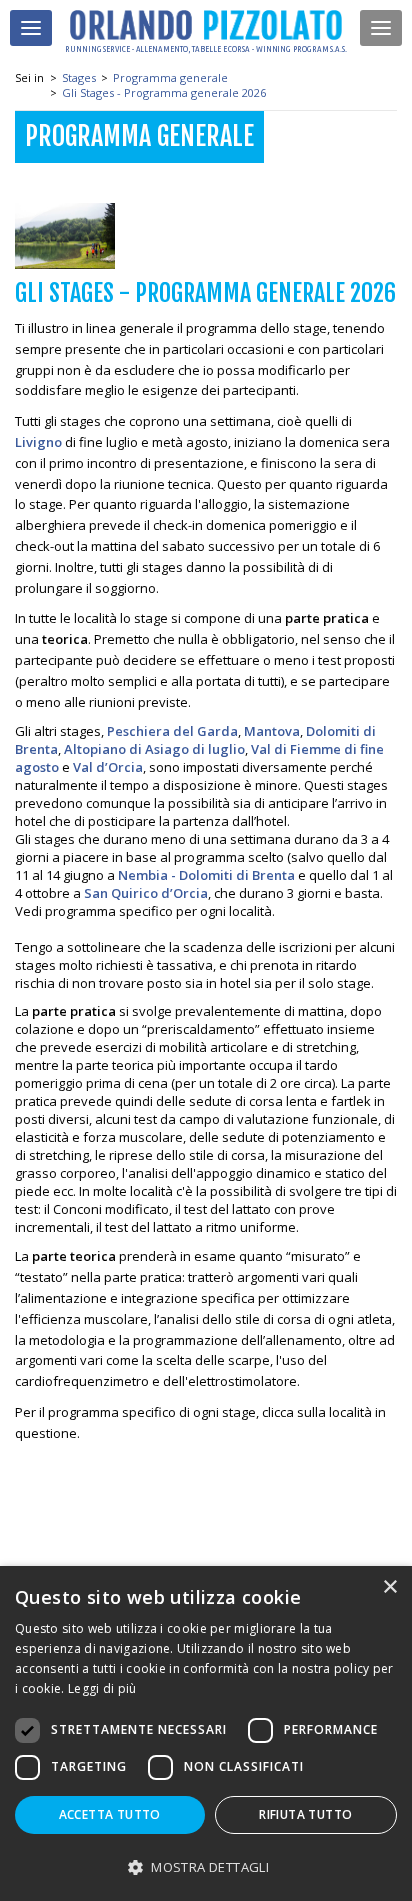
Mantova (272, 731)
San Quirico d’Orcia (146, 893)
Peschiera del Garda (172, 731)
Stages (79, 77)
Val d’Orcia (108, 767)
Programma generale (170, 77)
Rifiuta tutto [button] (305, 1814)
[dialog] (206, 1733)
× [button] (389, 1587)
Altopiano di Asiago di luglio (154, 749)
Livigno (38, 442)
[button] (206, 1866)
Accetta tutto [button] (110, 1814)
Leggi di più (102, 1688)
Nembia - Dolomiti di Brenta (206, 875)
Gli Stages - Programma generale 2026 (164, 92)
